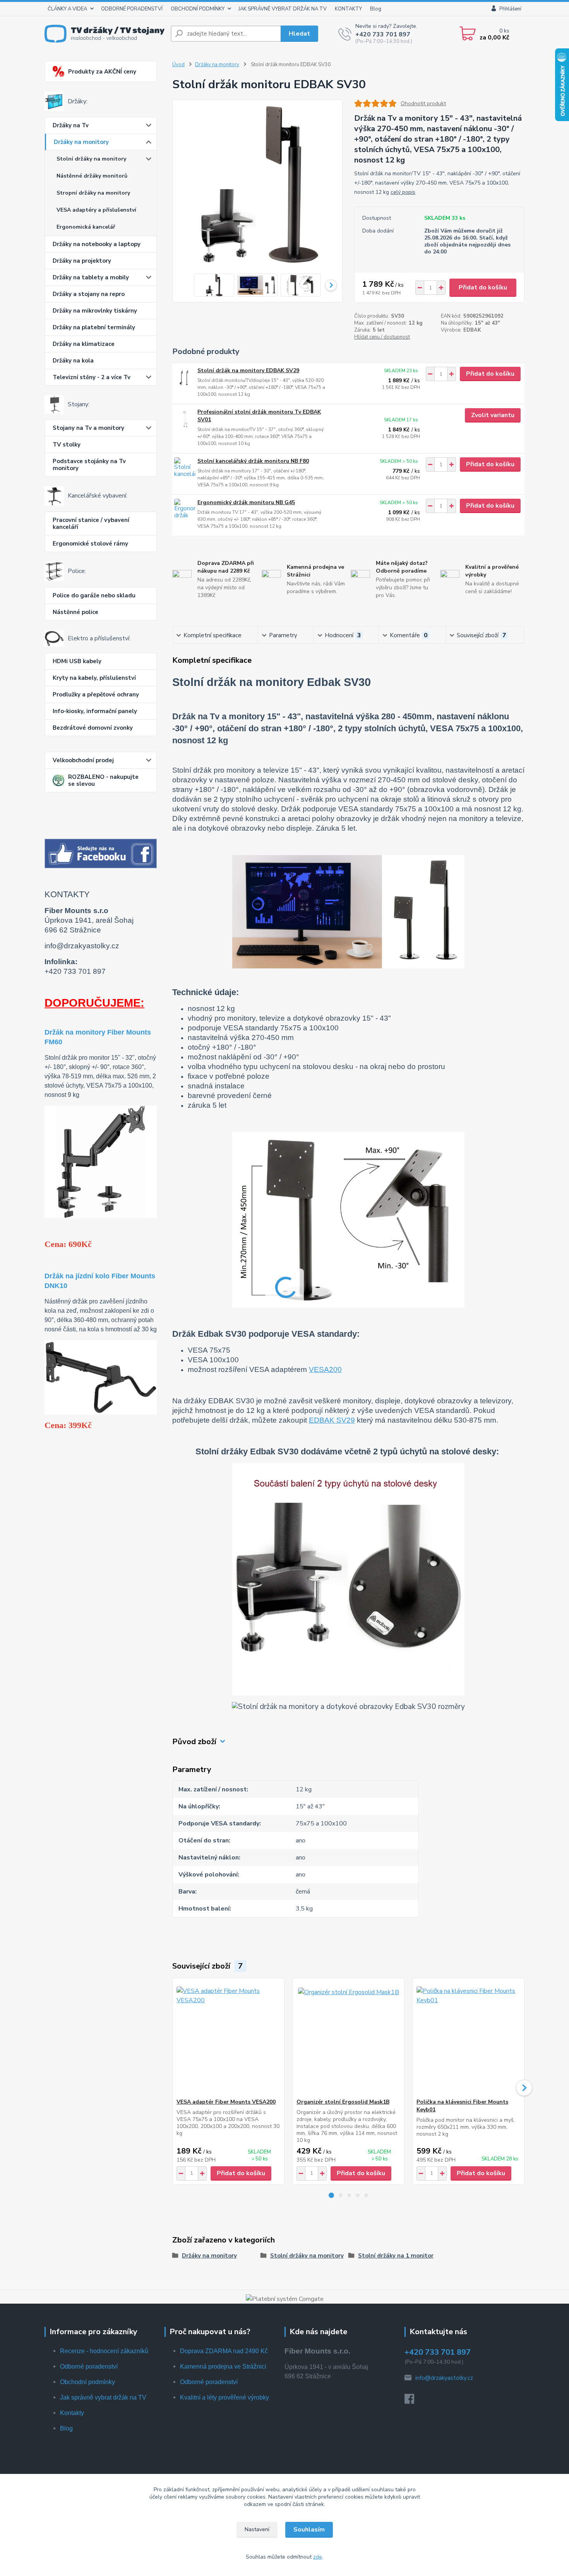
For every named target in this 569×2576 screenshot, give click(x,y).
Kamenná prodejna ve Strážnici (223, 2366)
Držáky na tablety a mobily (91, 277)
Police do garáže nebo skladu (94, 595)
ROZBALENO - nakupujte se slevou (103, 780)
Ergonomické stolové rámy (90, 544)
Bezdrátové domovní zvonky (93, 728)
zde (318, 2557)
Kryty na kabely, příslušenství (94, 678)
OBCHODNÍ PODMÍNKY (198, 9)
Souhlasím (309, 2530)
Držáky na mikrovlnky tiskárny (95, 311)
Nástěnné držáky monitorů (92, 176)
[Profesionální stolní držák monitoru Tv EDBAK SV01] (185, 419)
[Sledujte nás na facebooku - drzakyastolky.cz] (101, 853)
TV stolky (67, 445)
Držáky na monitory (81, 142)
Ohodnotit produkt (423, 103)
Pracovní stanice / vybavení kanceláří (91, 523)
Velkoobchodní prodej (83, 760)
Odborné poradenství (89, 2366)
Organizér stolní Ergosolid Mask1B (343, 2102)
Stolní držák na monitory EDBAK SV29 (248, 370)
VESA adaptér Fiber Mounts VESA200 (226, 2102)
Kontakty (72, 2413)
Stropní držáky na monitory (93, 193)
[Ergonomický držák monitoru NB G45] (185, 509)
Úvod (178, 65)
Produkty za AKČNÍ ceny (102, 72)
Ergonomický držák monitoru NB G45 (246, 502)
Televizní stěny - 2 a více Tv (92, 377)
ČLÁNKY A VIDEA (67, 9)
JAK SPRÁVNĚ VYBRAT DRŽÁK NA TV (283, 9)
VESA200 (325, 1369)
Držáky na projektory (82, 261)
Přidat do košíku (483, 287)
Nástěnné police (75, 612)
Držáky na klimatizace (84, 344)
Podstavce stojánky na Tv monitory (89, 465)
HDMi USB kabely (77, 661)
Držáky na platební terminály (94, 327)
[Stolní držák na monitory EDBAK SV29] (185, 377)
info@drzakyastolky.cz (444, 2378)
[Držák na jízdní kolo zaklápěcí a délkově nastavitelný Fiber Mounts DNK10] (101, 1377)
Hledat (299, 34)
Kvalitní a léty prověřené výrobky (225, 2397)
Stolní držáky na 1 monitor (396, 2256)
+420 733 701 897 (383, 34)
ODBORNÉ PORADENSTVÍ (132, 9)
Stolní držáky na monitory (91, 159)
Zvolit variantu (493, 415)
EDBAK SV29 (332, 1420)
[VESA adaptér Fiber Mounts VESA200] (228, 2038)
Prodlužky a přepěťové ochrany (96, 694)
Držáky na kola (73, 361)
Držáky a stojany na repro (89, 294)
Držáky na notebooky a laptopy (97, 244)
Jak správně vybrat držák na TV (103, 2397)
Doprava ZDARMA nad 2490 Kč (224, 2351)
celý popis (403, 192)
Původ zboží (194, 1742)
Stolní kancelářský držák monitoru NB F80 (253, 461)
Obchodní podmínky (87, 2382)
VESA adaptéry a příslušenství (96, 210)
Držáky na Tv (71, 125)
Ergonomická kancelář (86, 227)
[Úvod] (105, 33)
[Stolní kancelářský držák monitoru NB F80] (185, 468)
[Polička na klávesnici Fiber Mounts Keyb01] (468, 2038)
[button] (331, 2195)
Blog (376, 9)
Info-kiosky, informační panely (95, 711)
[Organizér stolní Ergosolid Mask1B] (348, 2038)
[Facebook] (413, 2401)
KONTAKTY (348, 9)
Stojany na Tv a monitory (88, 428)
